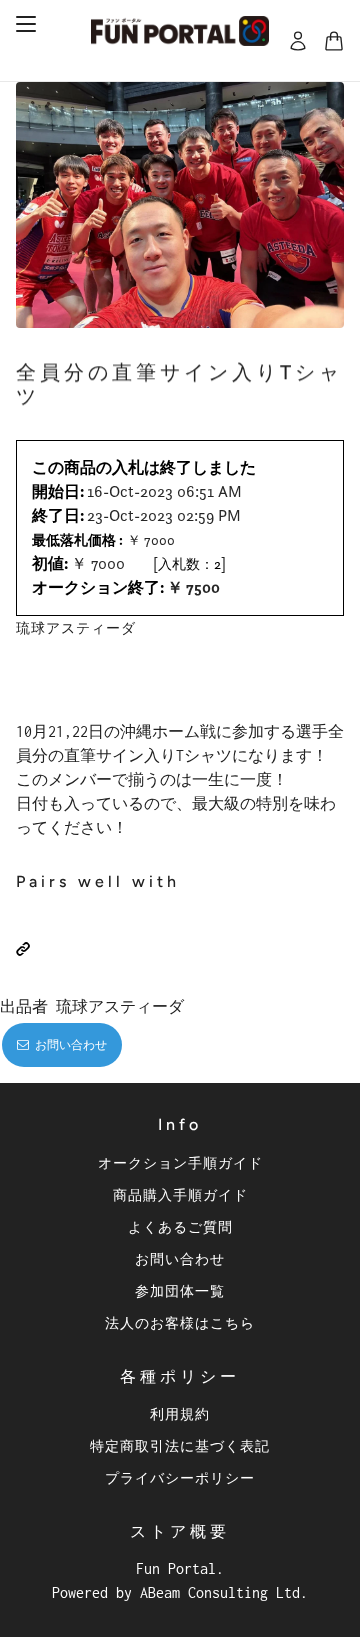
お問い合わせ (180, 1258)
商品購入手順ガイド (180, 1194)
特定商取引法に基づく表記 (180, 1445)
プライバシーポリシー (180, 1477)
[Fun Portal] (180, 31)
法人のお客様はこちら (180, 1322)
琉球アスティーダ (76, 627)
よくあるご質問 (180, 1226)
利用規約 (180, 1413)
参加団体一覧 (180, 1290)
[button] (23, 949)
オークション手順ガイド (180, 1162)
